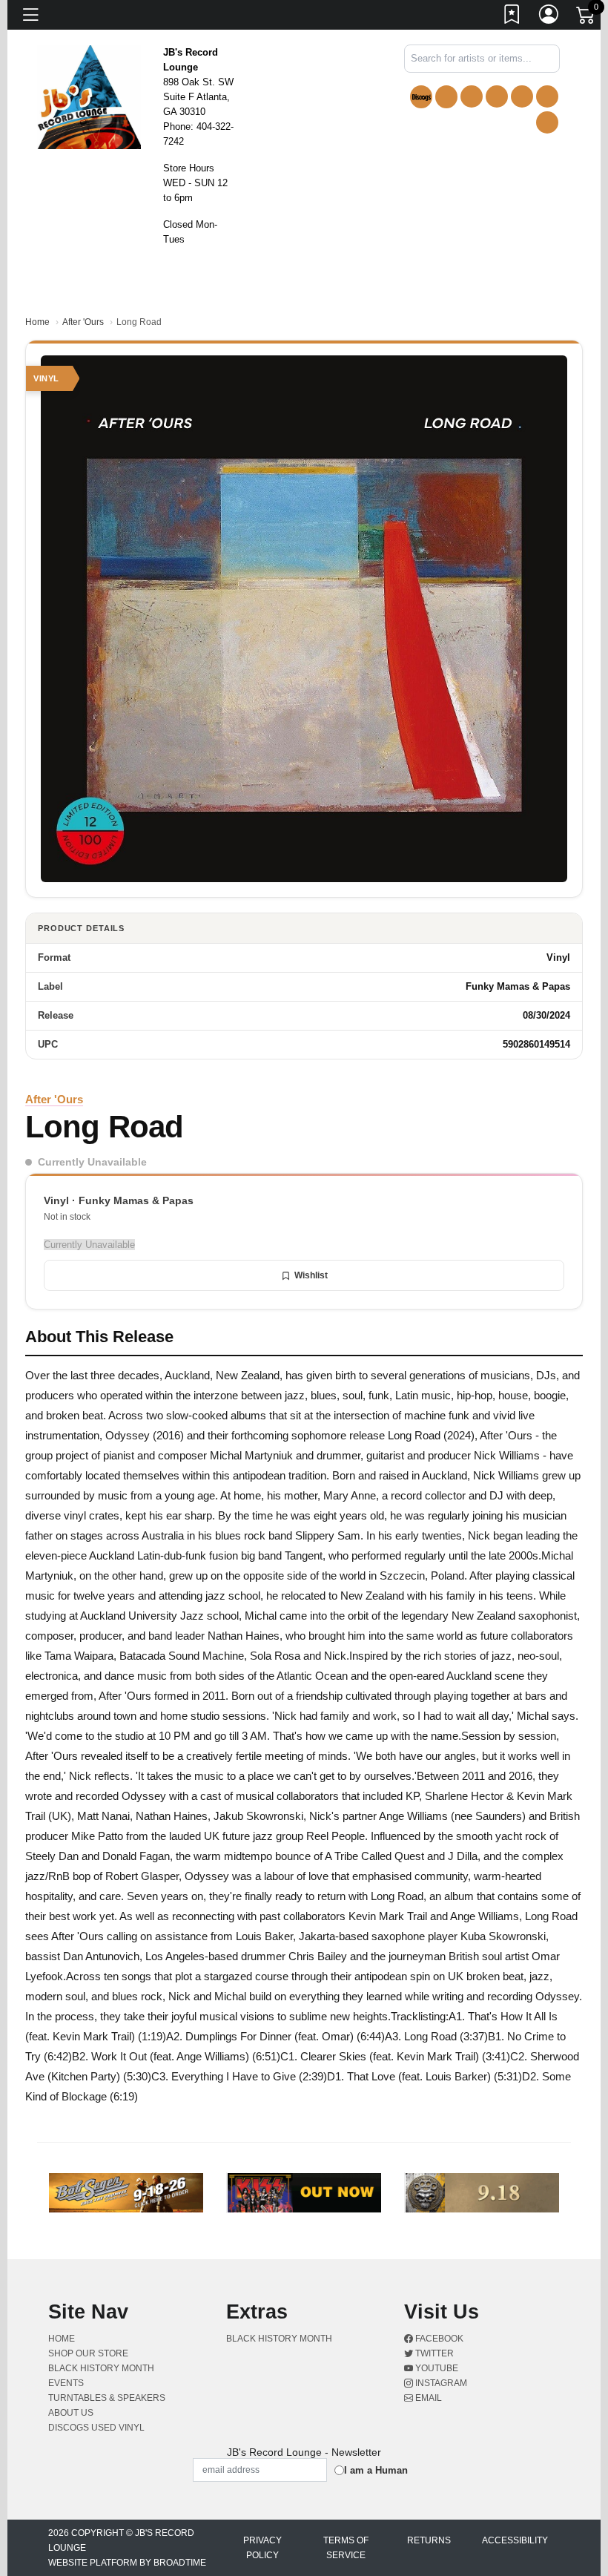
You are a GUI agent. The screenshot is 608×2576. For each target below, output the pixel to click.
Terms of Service (346, 2548)
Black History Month (101, 2368)
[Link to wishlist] (512, 17)
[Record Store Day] (446, 97)
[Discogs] (421, 97)
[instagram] (547, 96)
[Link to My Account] (549, 17)
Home (37, 322)
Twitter (433, 2353)
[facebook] (472, 96)
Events (66, 2383)
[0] (586, 18)
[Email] (547, 122)
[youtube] (522, 96)
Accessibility (515, 2540)
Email (427, 2398)
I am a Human (376, 2470)
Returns (429, 2540)
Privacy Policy (262, 2548)
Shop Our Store (88, 2353)
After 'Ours (83, 322)
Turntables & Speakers (107, 2398)
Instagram (440, 2383)
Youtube (436, 2368)
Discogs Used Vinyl (96, 2428)
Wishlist (311, 1275)
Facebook (438, 2339)
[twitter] (497, 96)
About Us (71, 2413)
